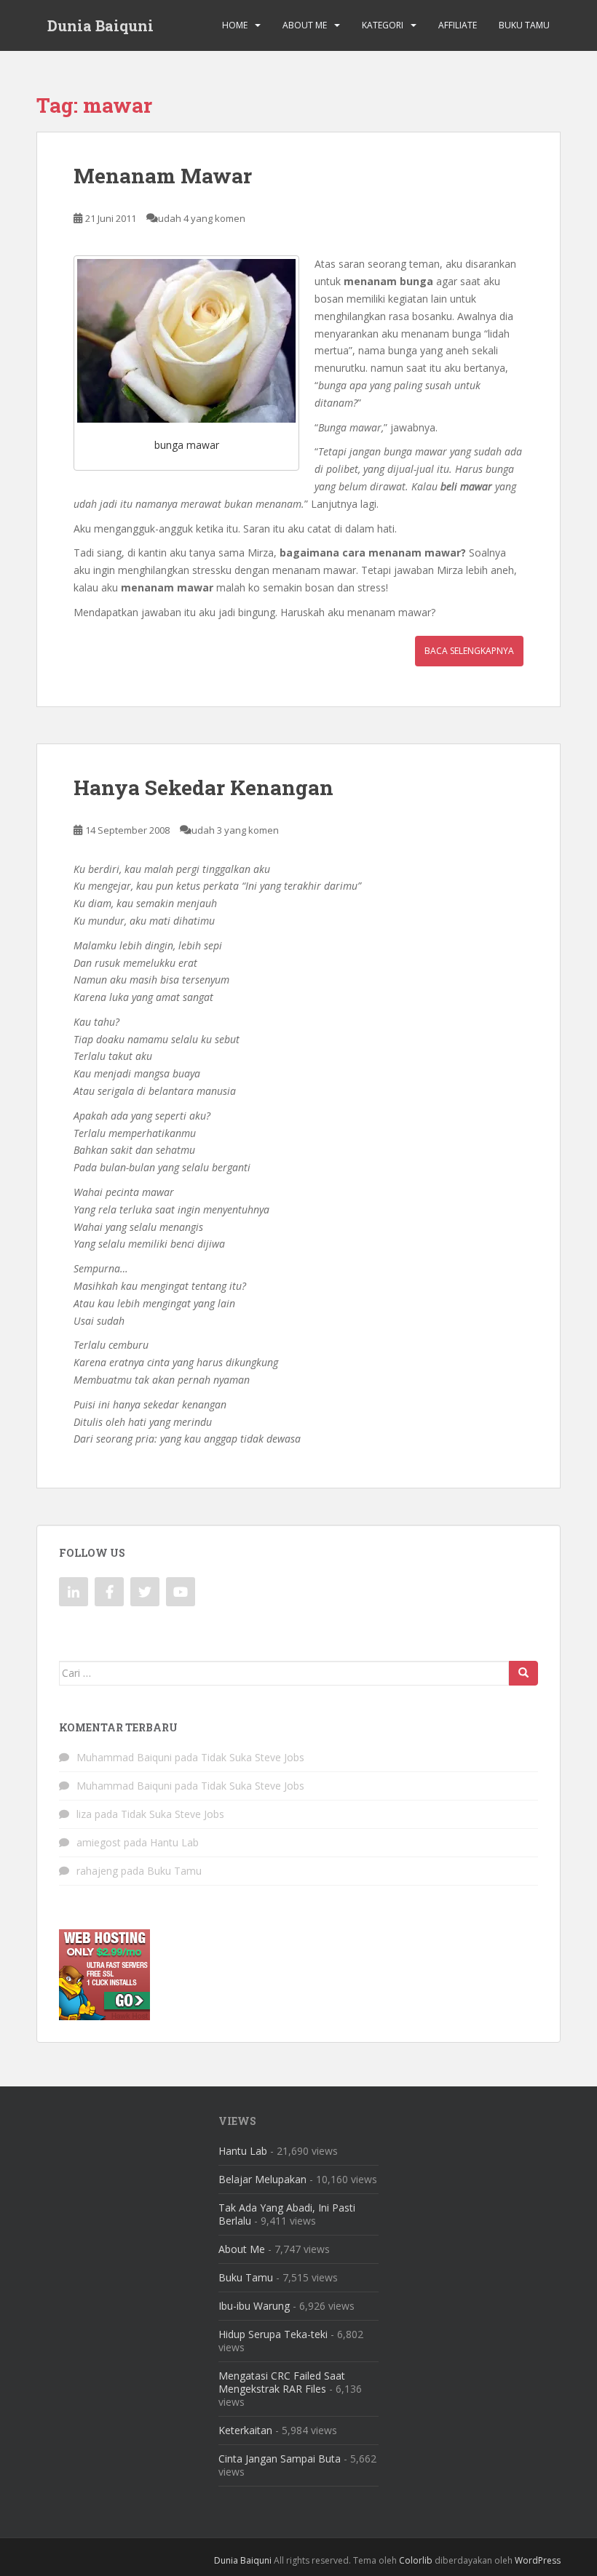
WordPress (538, 2560)
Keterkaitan (245, 2430)
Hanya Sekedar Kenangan (203, 787)
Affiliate (458, 25)
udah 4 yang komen (202, 218)
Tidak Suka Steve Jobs (253, 1757)
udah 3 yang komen (235, 830)
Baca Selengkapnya (469, 651)
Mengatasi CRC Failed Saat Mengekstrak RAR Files (282, 2382)
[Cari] (523, 1673)
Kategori (383, 25)
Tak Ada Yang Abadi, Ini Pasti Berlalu (287, 2214)
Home (235, 25)
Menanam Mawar (163, 176)
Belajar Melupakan (262, 2179)
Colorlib (416, 2560)
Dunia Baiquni (100, 25)
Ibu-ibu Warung (254, 2306)
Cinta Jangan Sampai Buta (280, 2459)
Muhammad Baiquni (124, 1757)
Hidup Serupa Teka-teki (273, 2334)
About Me (305, 25)
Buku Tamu (524, 25)
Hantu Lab (174, 1842)
